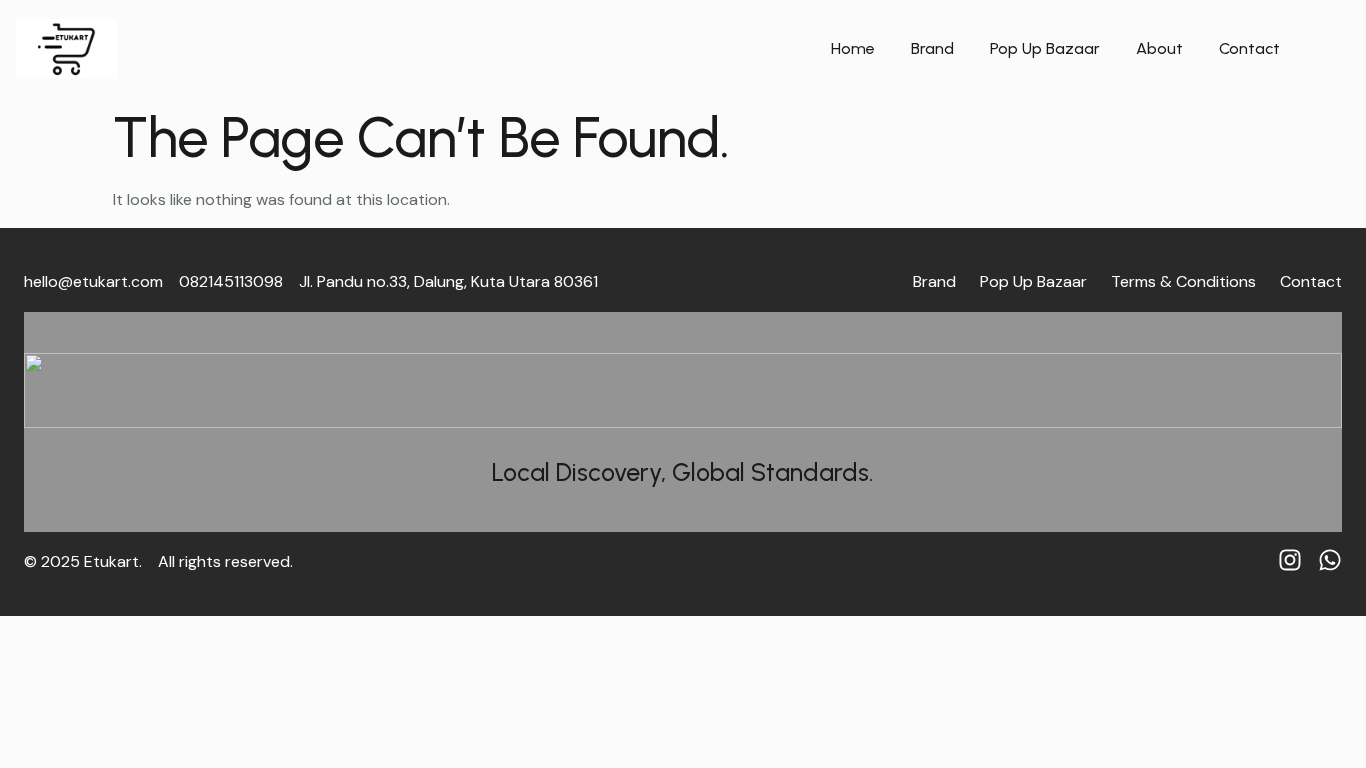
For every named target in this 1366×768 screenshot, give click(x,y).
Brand (932, 48)
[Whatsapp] (1330, 560)
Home (853, 48)
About (1159, 48)
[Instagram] (1290, 560)
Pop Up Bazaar (1045, 48)
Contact (1249, 48)
